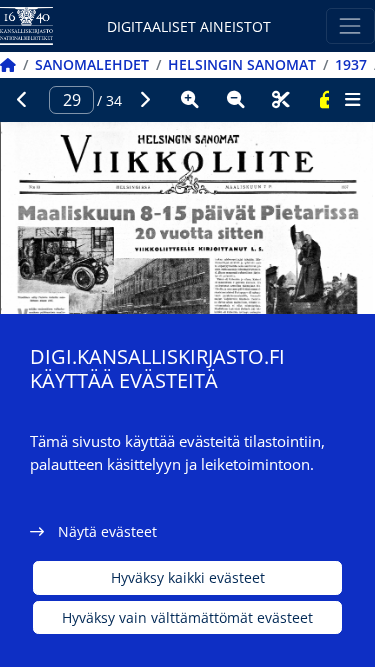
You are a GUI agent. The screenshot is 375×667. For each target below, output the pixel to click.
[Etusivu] (8, 64)
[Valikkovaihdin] (350, 25)
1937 (351, 64)
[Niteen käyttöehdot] (327, 100)
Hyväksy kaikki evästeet (188, 577)
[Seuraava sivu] (145, 100)
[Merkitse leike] (281, 100)
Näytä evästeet (107, 531)
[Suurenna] (190, 100)
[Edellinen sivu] (23, 100)
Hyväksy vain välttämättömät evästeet (187, 617)
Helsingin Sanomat (242, 64)
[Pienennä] (236, 100)
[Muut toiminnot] (352, 100)
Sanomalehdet (92, 64)
